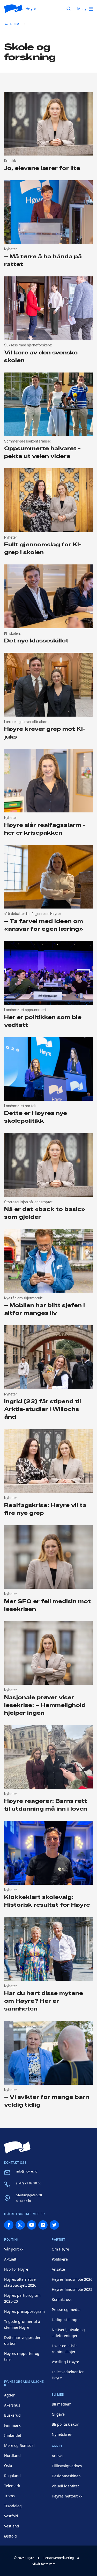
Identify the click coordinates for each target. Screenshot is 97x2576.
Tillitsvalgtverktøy (67, 2466)
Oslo (8, 2466)
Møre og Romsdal (19, 2445)
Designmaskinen (66, 2476)
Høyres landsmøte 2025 (72, 2289)
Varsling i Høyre (65, 2362)
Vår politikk (14, 2249)
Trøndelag (13, 2506)
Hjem (15, 24)
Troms (9, 2496)
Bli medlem (62, 2404)
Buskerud (12, 2415)
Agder (9, 2395)
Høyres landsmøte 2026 (72, 2279)
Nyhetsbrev (62, 2434)
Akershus (12, 2405)
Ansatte (58, 2269)
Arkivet (58, 2456)
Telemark (12, 2486)
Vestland (12, 2526)
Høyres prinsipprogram (24, 2311)
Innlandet (13, 2435)
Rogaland (12, 2476)
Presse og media (66, 2310)
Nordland (12, 2455)
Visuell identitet (65, 2486)
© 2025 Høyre (24, 2558)
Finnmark (12, 2425)
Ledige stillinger (66, 2320)
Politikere (60, 2259)
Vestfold (11, 2516)
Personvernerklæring (59, 2558)
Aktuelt (10, 2259)
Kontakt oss (62, 2299)
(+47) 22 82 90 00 (29, 2183)
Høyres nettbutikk (67, 2496)
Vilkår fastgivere (44, 2564)
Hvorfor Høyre (16, 2269)
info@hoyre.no (27, 2171)
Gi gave (58, 2414)
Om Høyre (60, 2249)
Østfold (10, 2536)
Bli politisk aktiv (65, 2424)
